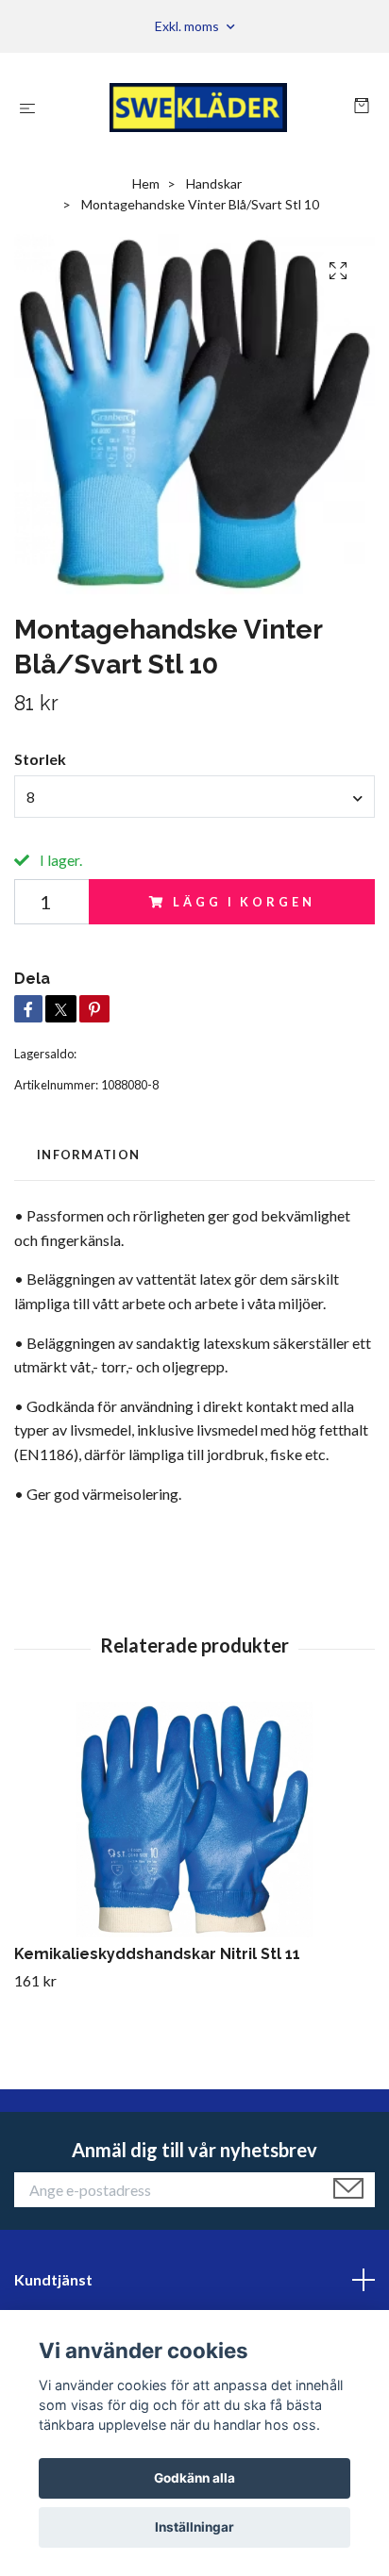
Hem (146, 183)
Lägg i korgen (244, 902)
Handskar (214, 183)
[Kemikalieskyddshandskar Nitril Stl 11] (194, 1820)
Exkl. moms (188, 26)
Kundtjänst (53, 2279)
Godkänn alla (194, 2478)
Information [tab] (88, 1155)
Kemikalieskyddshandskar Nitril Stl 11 (157, 1954)
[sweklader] (199, 108)
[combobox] (194, 796)
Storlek (40, 759)
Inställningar (194, 2527)
